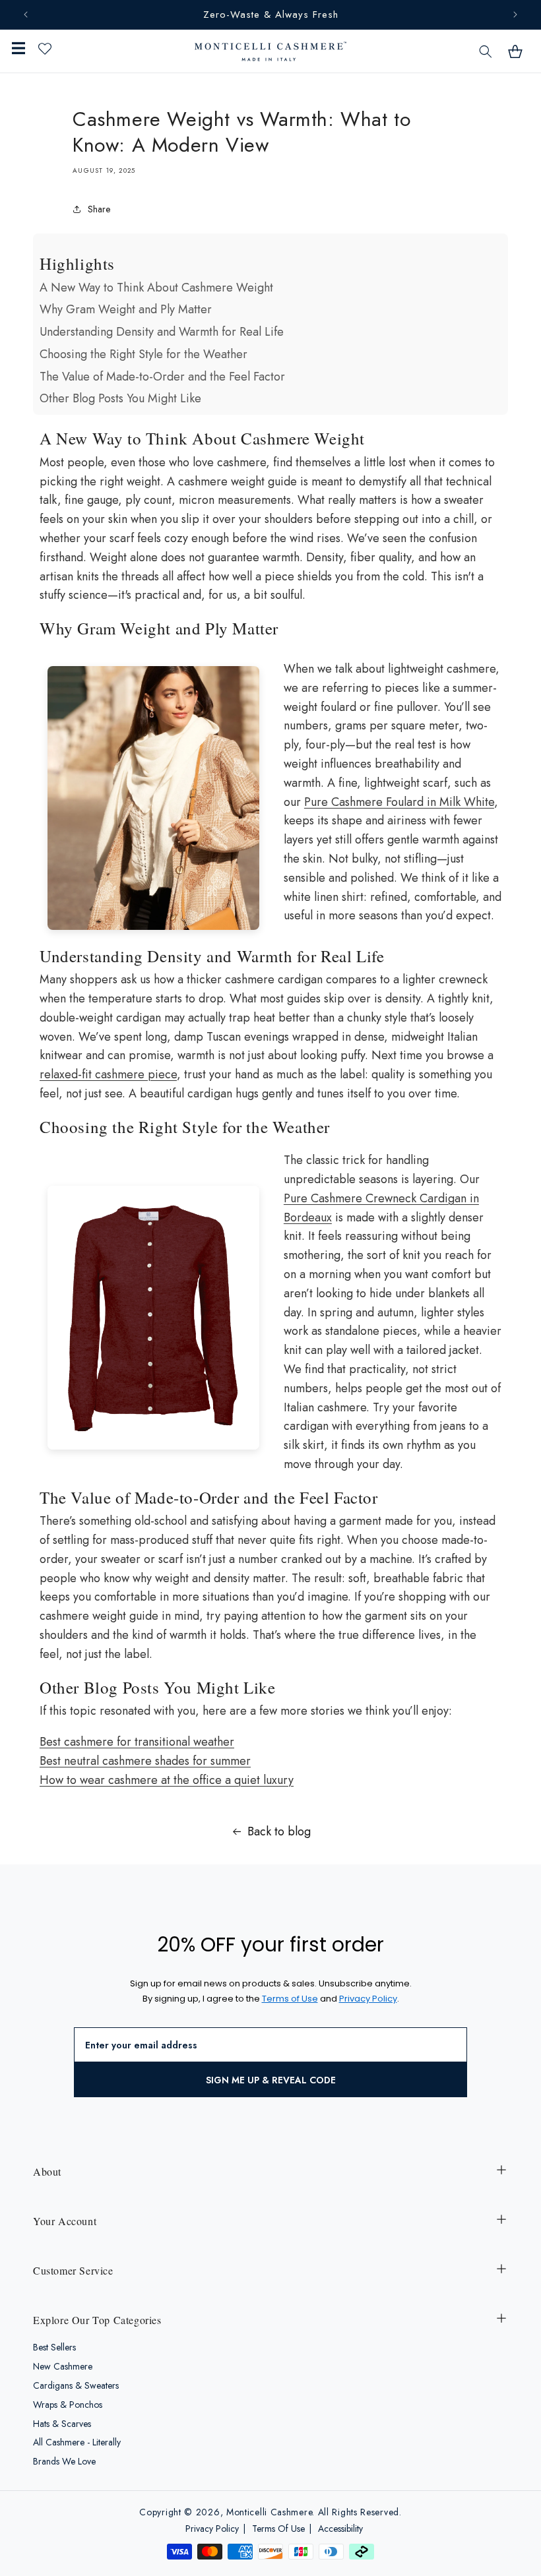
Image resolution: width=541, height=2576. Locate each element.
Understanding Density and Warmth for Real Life (162, 332)
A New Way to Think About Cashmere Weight (156, 288)
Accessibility (340, 2529)
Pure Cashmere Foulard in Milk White (399, 802)
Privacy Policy (212, 2529)
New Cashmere (63, 2366)
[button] (18, 48)
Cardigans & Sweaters (76, 2385)
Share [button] (99, 209)
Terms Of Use (278, 2529)
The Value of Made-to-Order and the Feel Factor (162, 377)
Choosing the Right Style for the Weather (143, 354)
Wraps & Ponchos (68, 2405)
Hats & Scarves (62, 2424)
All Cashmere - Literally (77, 2442)
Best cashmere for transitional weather (137, 1742)
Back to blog (279, 1831)
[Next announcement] (515, 15)
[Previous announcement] (26, 15)
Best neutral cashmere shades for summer (145, 1761)
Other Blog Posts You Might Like (120, 398)
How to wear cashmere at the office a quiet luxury (167, 1780)
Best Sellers (54, 2347)
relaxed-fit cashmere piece (108, 1074)
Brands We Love (64, 2461)
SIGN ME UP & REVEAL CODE (271, 2080)
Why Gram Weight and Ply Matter (126, 309)
